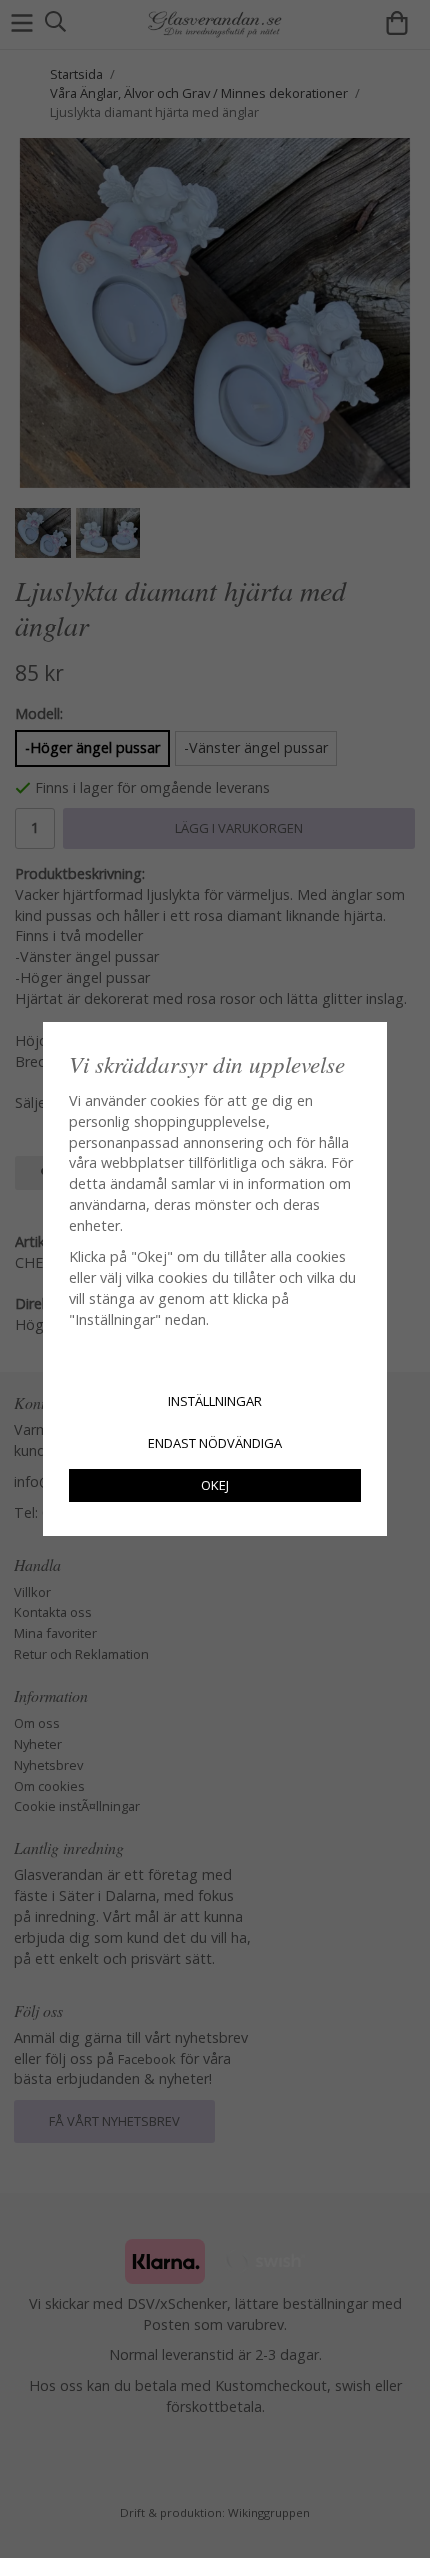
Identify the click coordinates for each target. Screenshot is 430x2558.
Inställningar (215, 1401)
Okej (215, 1485)
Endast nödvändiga (215, 1443)
